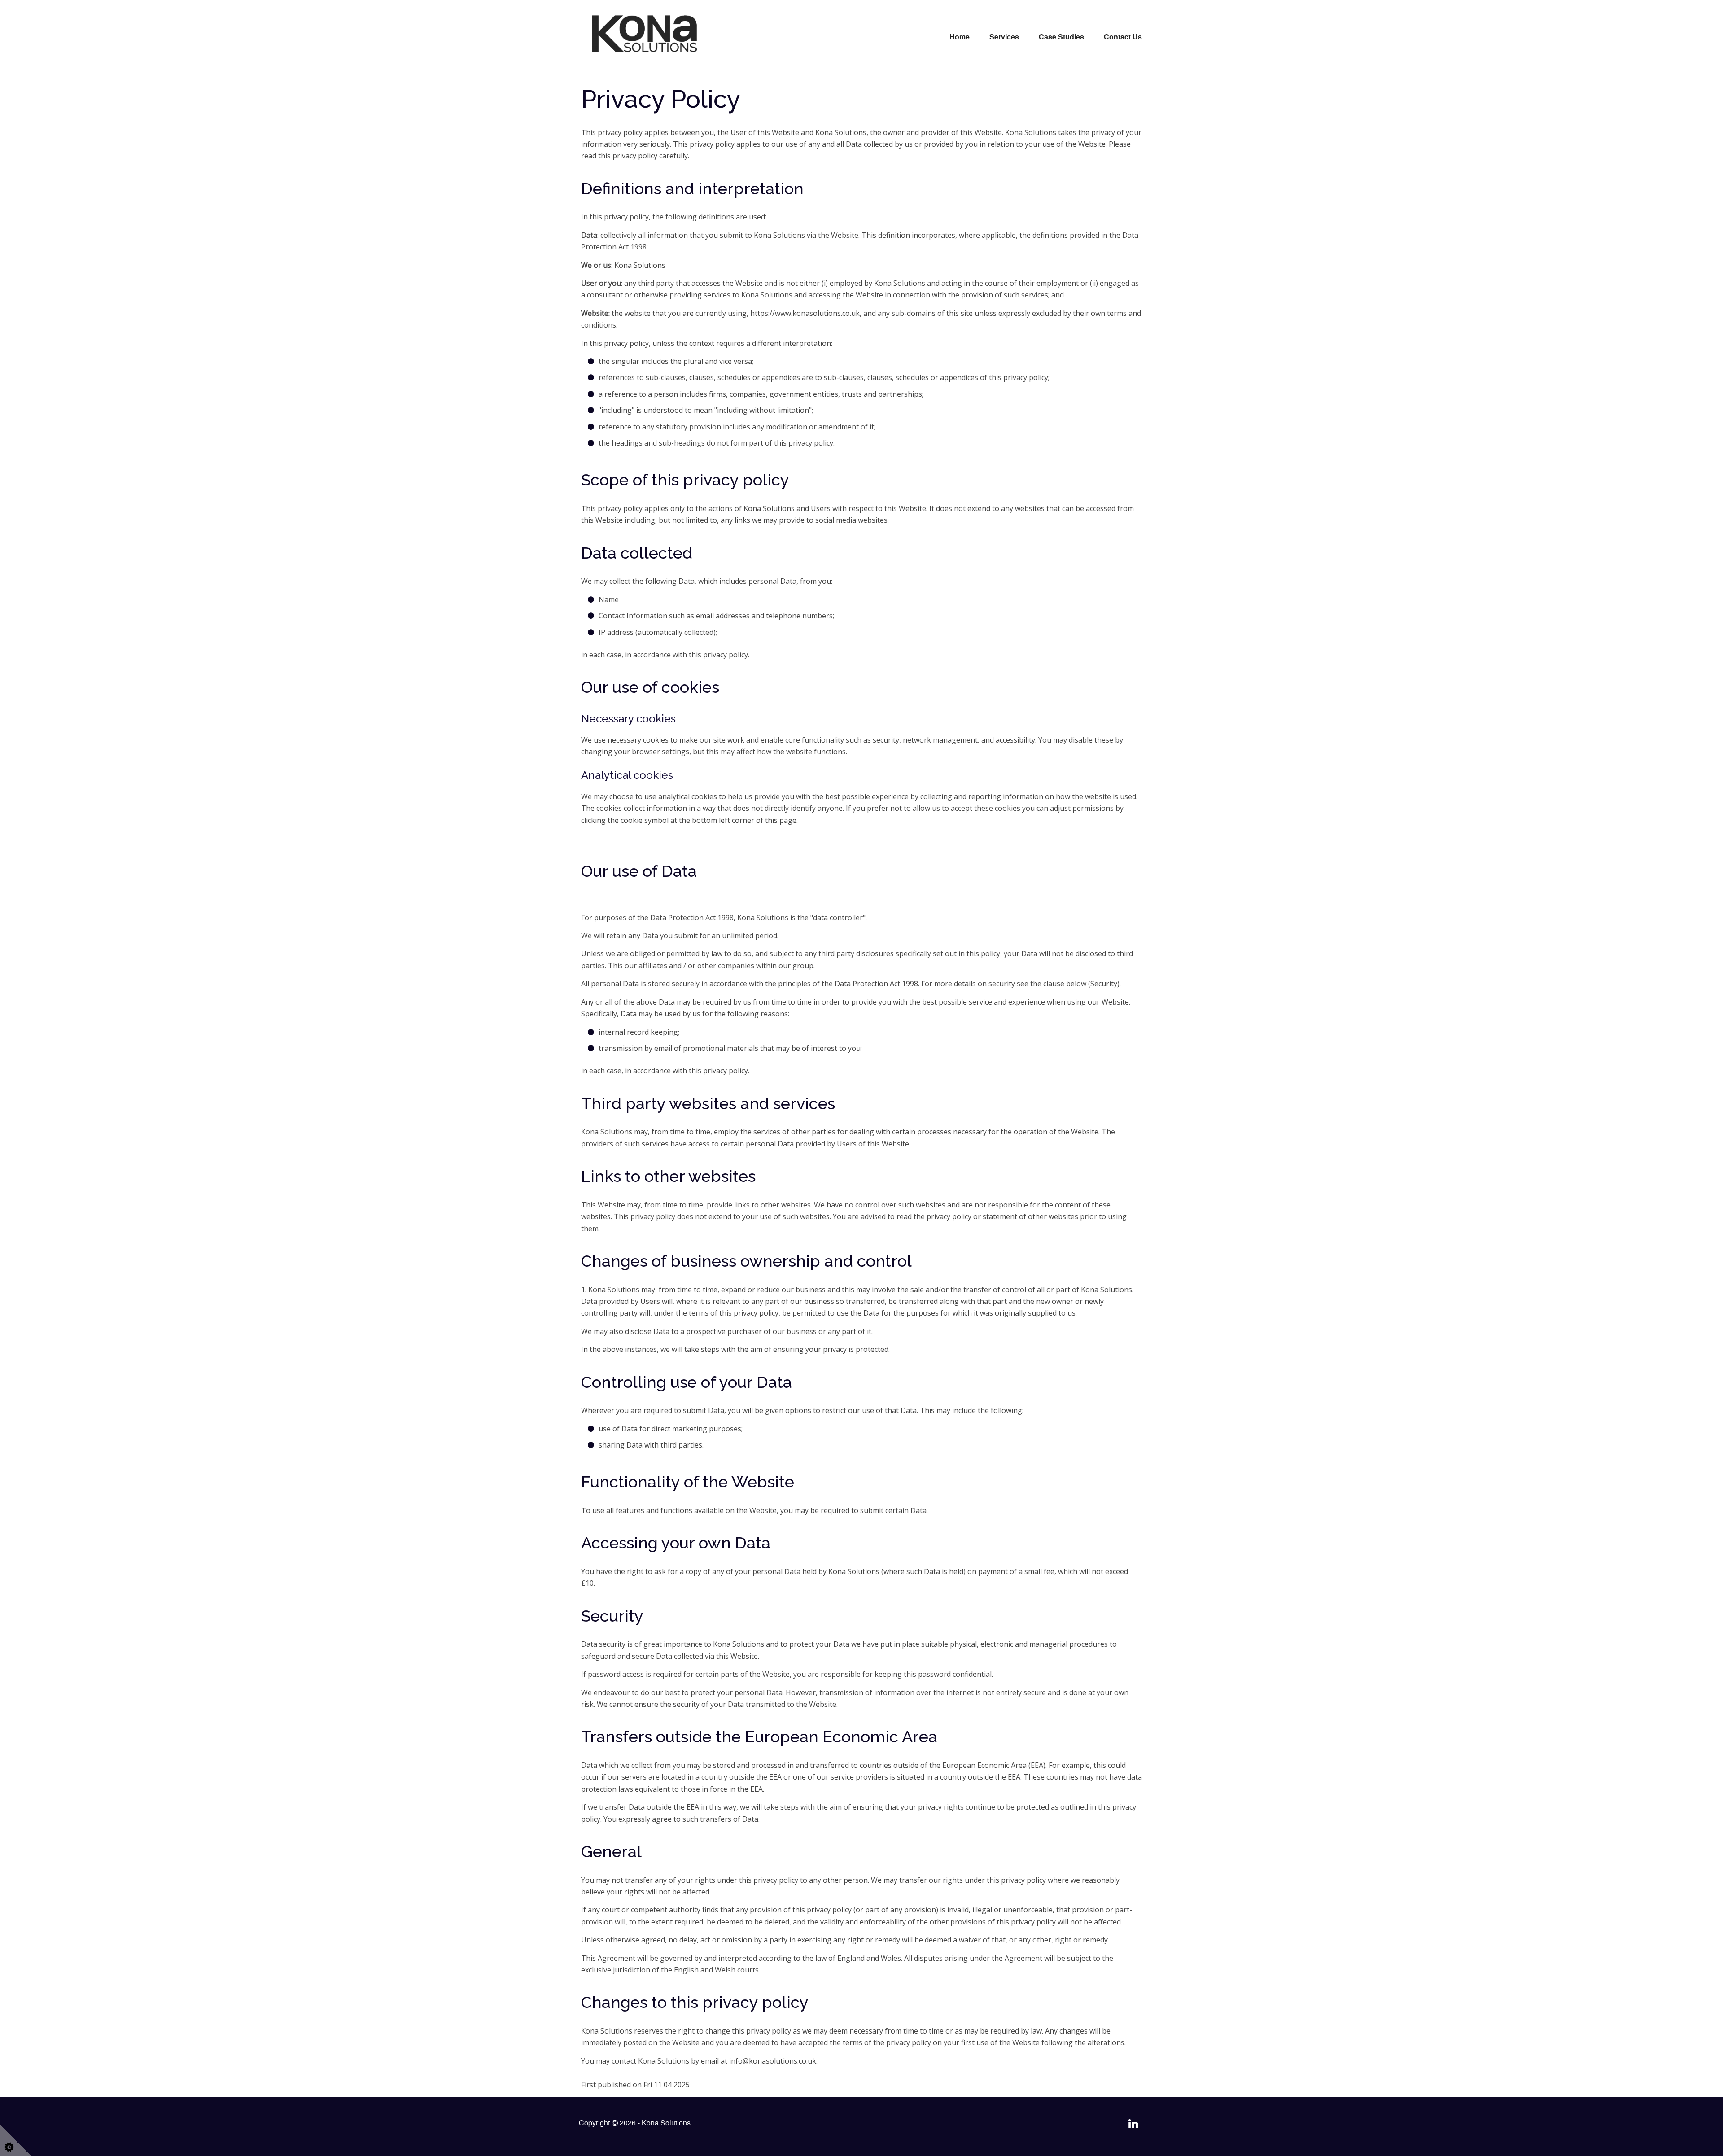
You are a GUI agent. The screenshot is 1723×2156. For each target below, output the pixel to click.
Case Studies (1061, 37)
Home (960, 37)
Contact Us (1123, 37)
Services (1004, 37)
